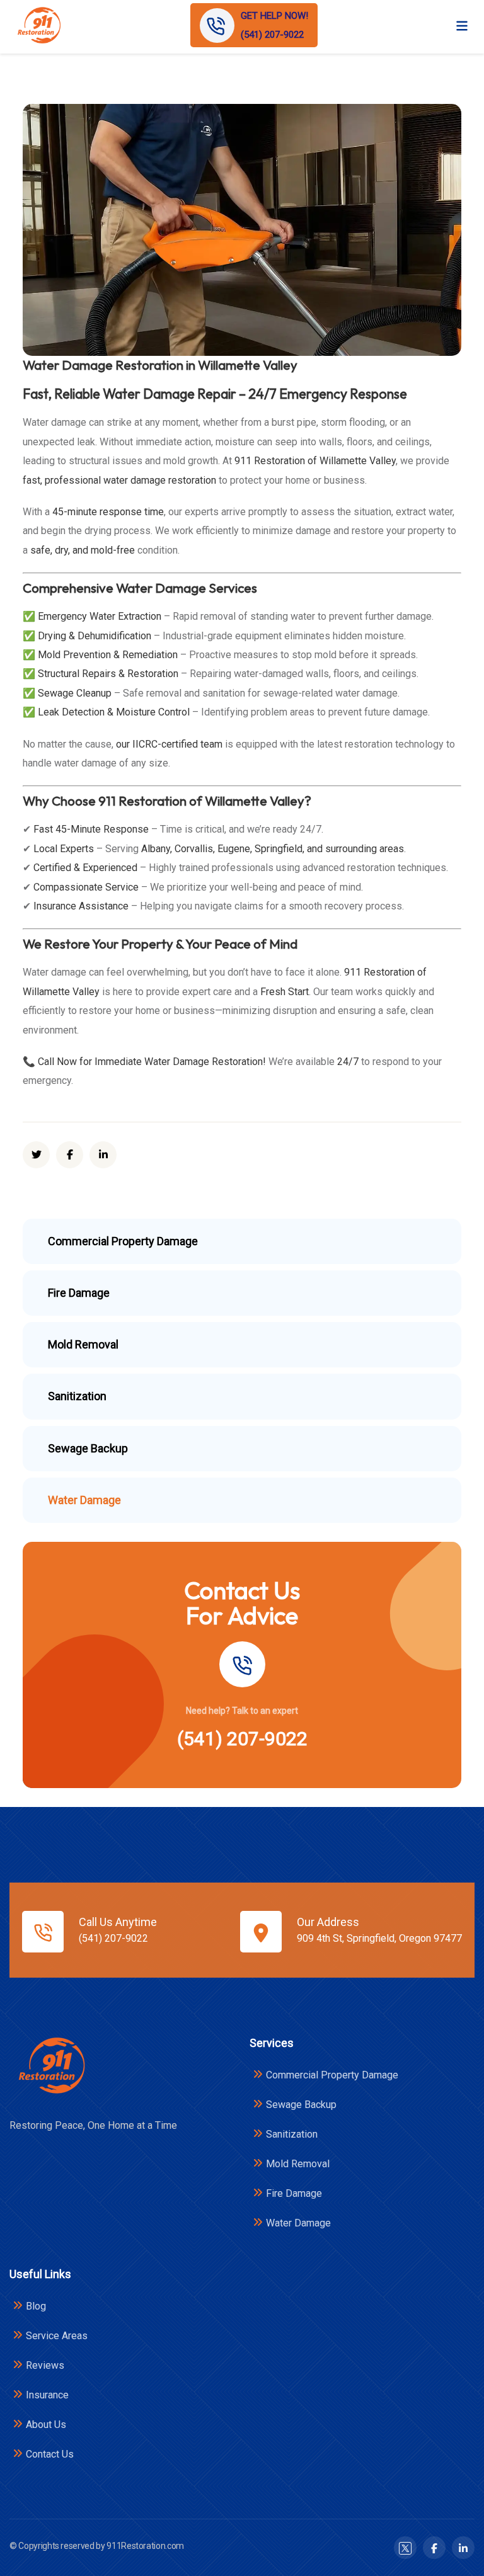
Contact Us (50, 2454)
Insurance (47, 2395)
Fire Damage (294, 2193)
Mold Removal (298, 2164)
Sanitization (292, 2134)
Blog (36, 2306)
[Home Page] (51, 2066)
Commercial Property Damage (332, 2075)
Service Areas (57, 2336)
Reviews (45, 2365)
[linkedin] (103, 1155)
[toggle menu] (462, 25)
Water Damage (298, 2223)
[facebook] (70, 1155)
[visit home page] (38, 26)
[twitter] (36, 1155)
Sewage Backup (301, 2105)
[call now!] (242, 1664)
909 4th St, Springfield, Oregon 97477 (379, 1938)
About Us (46, 2425)
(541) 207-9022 (242, 1739)
